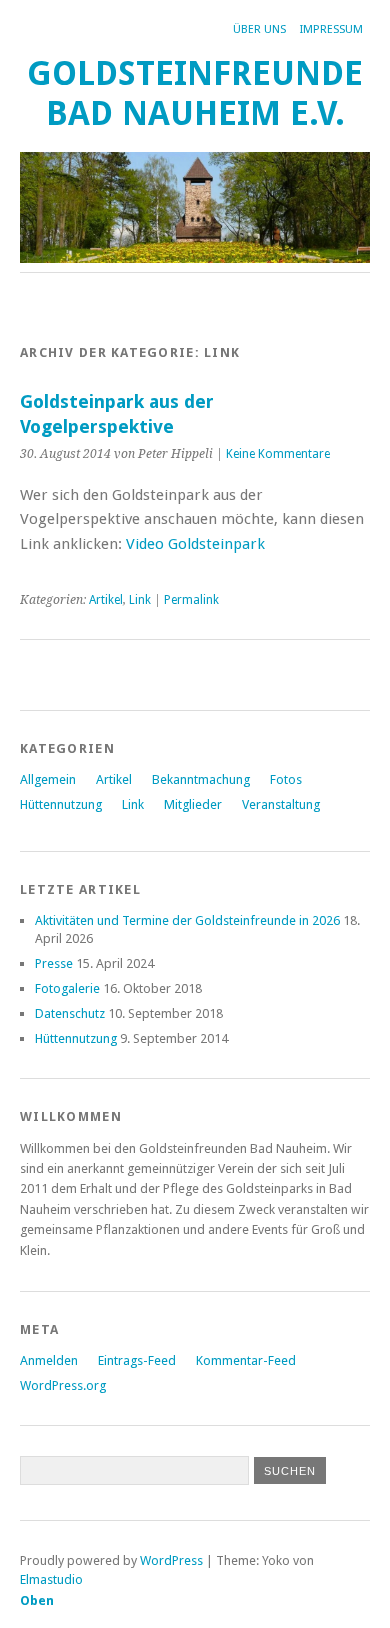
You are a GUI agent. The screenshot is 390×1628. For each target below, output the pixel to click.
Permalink (191, 600)
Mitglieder (193, 804)
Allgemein (48, 779)
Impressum (331, 29)
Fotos (286, 779)
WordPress (171, 1560)
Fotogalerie (67, 988)
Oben (37, 1600)
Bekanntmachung (201, 779)
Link (140, 600)
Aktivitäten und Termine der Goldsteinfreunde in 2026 (187, 920)
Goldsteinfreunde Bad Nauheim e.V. (195, 93)
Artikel (106, 600)
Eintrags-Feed (137, 1360)
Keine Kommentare (278, 454)
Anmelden (49, 1360)
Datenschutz (70, 1013)
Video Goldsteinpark (195, 544)
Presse (54, 963)
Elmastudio (51, 1579)
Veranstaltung (281, 804)
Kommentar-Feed (246, 1360)
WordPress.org (63, 1385)
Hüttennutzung (61, 804)
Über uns (259, 29)
